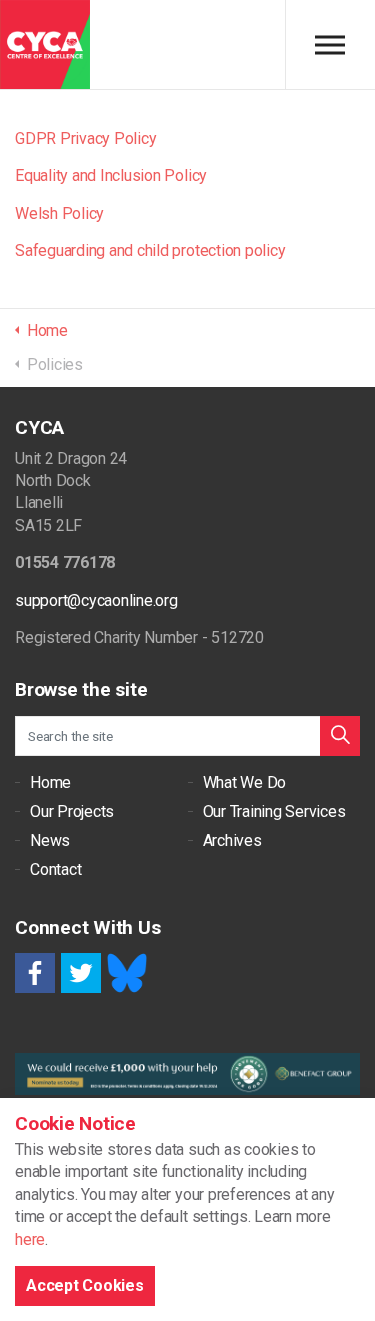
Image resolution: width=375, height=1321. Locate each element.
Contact (55, 869)
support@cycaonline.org (96, 600)
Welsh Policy (59, 213)
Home (50, 782)
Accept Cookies (85, 1285)
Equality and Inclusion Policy (111, 175)
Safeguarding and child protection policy (150, 250)
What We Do (245, 782)
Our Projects (72, 811)
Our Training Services (274, 811)
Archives (232, 840)
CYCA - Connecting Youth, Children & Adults (45, 45)
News (50, 840)
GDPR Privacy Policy (85, 138)
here (30, 1239)
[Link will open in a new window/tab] (35, 973)
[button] (340, 736)
